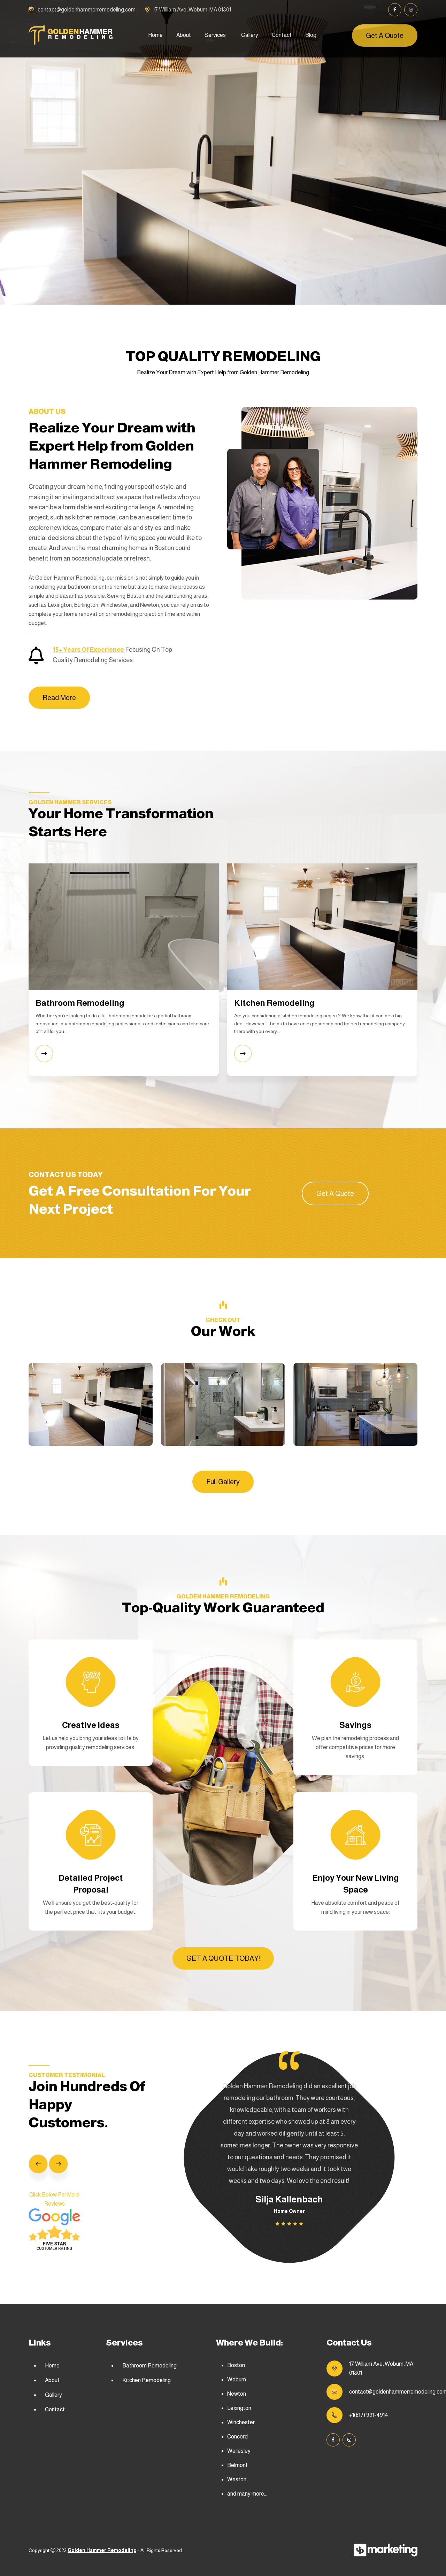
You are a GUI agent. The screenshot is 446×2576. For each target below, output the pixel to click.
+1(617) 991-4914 (369, 2415)
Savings (355, 1725)
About (184, 35)
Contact (282, 35)
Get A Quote (385, 36)
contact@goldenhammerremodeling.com (87, 10)
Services (215, 35)
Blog (311, 35)
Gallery (250, 35)
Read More (59, 698)
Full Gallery (223, 1482)
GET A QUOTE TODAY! (223, 1958)
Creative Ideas (91, 1725)
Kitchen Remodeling (147, 2380)
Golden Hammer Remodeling (102, 2550)
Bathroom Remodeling (149, 2366)
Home (155, 35)
